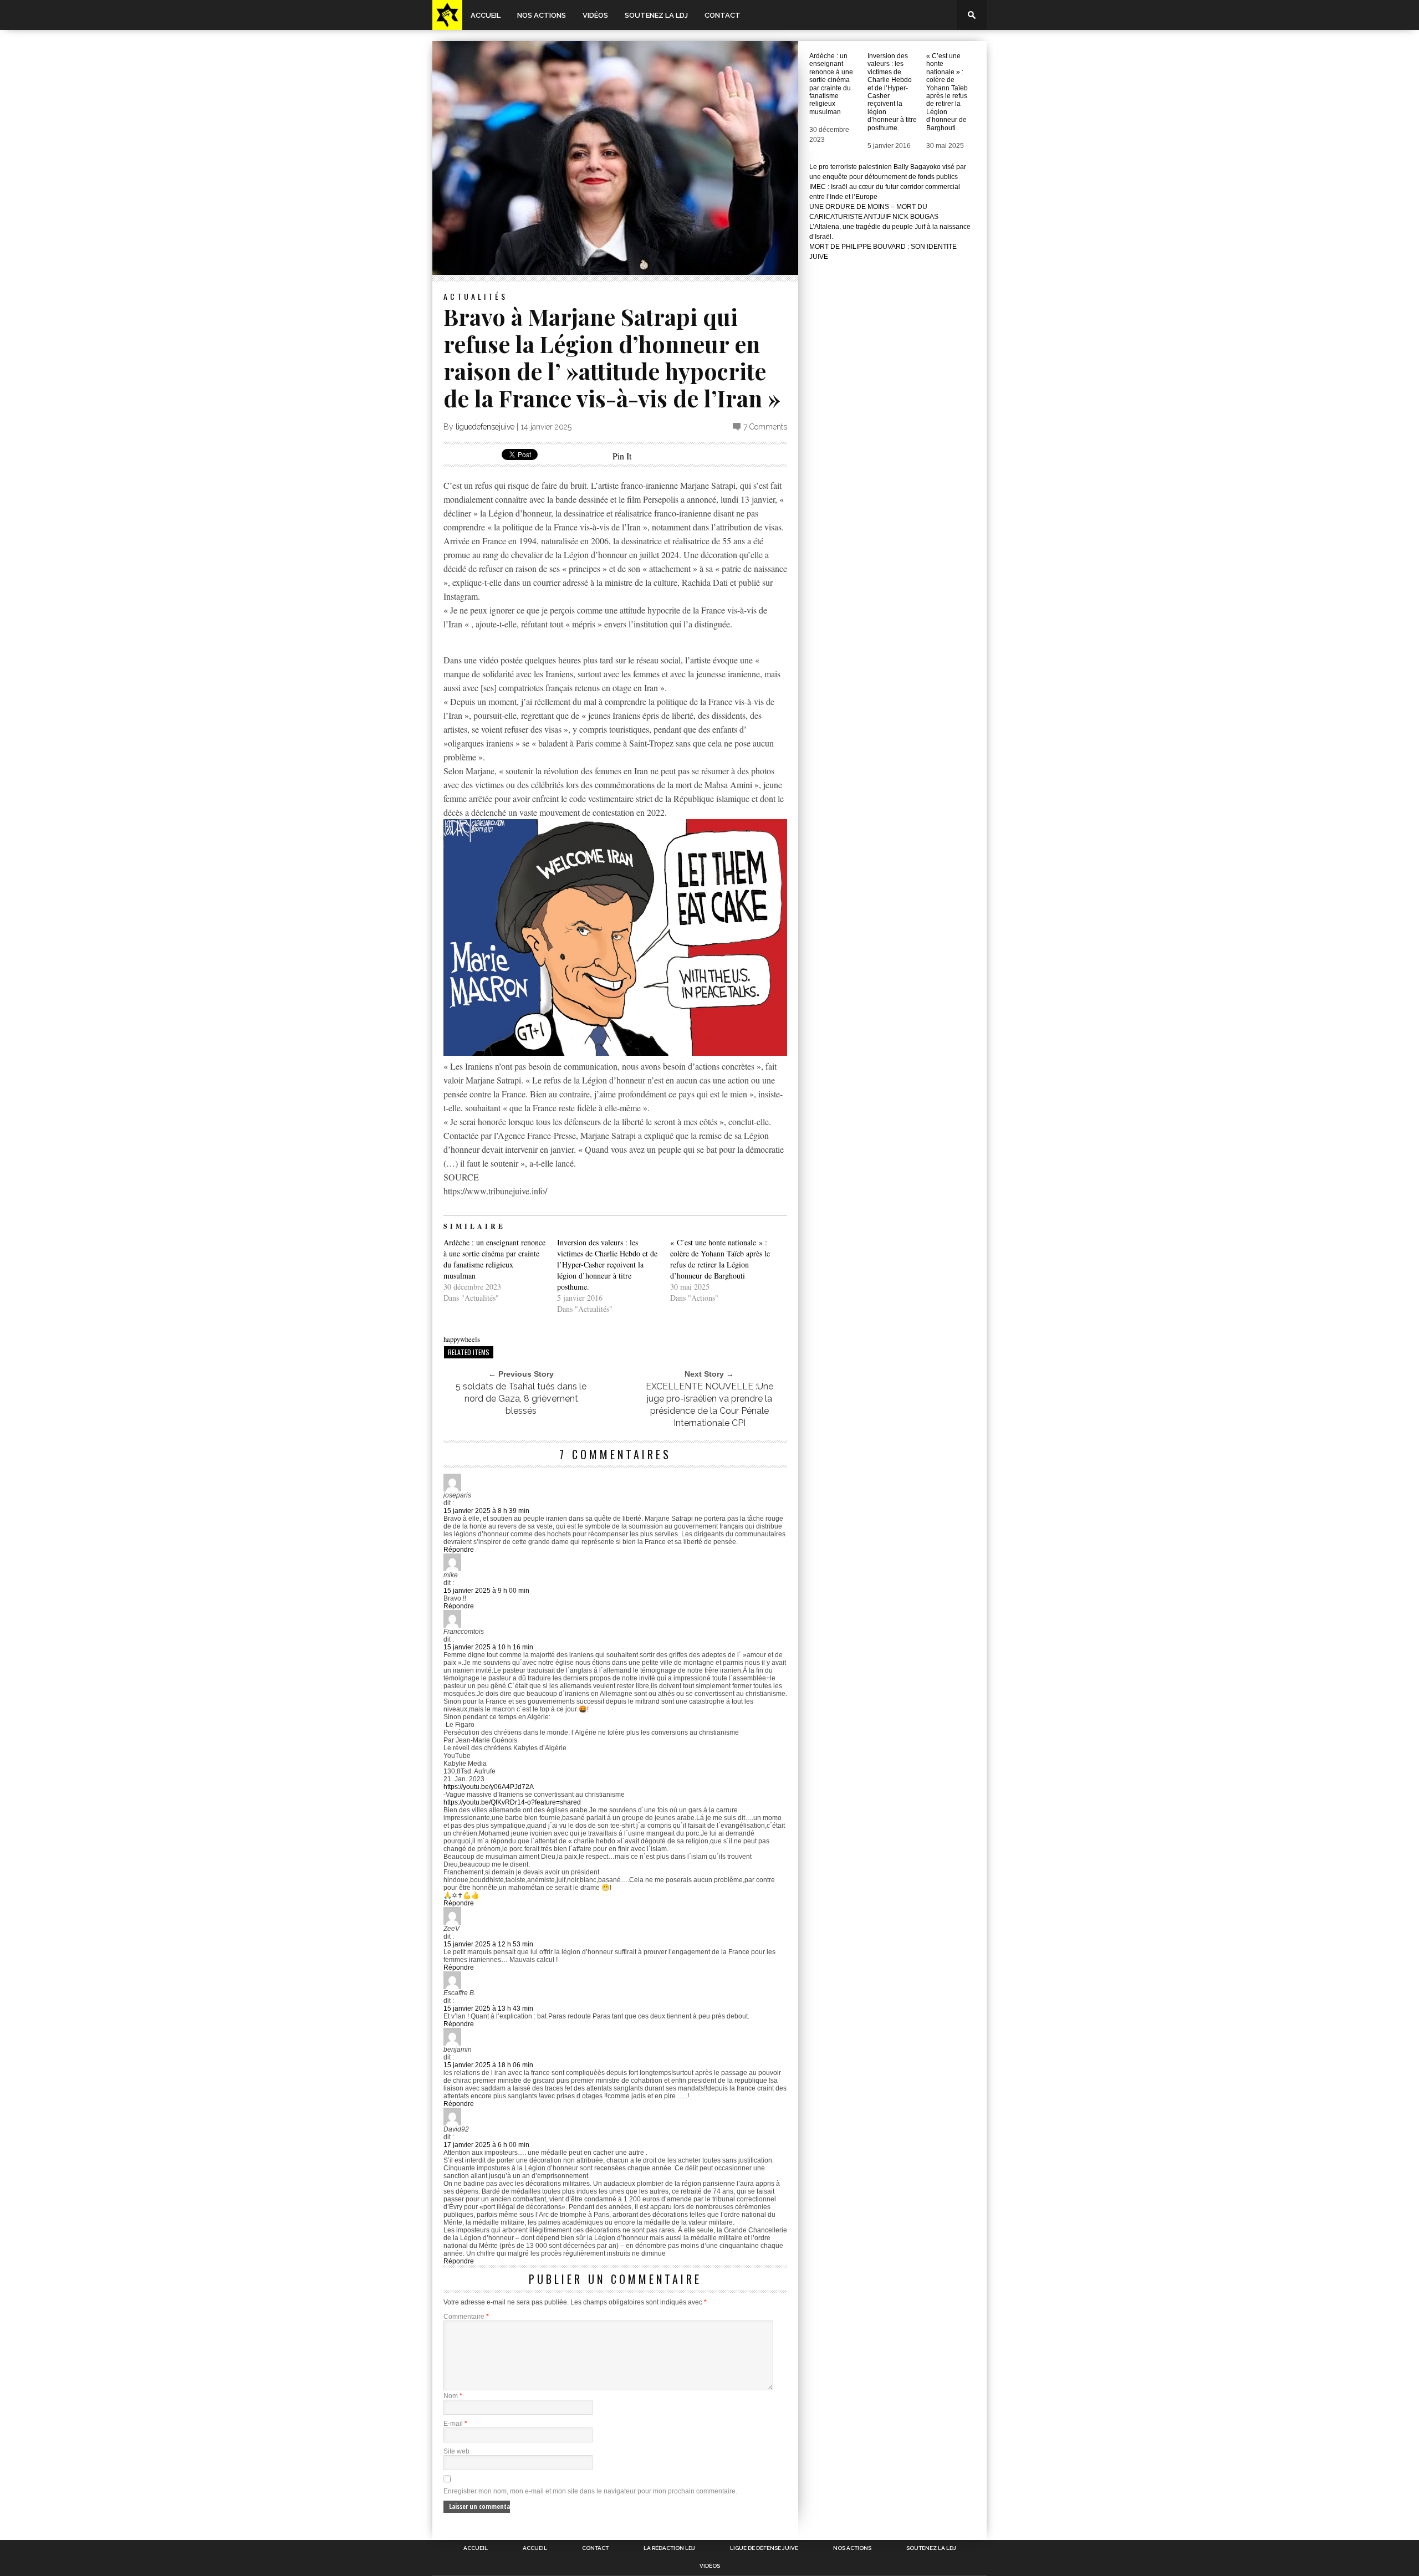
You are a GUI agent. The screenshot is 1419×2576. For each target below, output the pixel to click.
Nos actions (542, 15)
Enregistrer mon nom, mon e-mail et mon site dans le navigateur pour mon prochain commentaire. (590, 2491)
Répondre (459, 1550)
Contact (723, 15)
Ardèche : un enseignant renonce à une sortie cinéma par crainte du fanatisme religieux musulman (494, 1259)
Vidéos (595, 15)
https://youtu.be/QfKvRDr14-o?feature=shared (512, 1802)
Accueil (486, 15)
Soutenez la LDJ (656, 15)
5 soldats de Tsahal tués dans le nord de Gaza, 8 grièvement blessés (521, 1399)
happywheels (462, 1339)
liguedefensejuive (485, 427)
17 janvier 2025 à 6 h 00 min (486, 2145)
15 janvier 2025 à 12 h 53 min (488, 1944)
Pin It (622, 456)
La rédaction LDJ (669, 2548)
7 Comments (765, 427)
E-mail (455, 2424)
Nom (453, 2396)
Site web (456, 2451)
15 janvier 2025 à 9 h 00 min (486, 1591)
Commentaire (466, 2317)
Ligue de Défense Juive (764, 2548)
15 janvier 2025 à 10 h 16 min (488, 1647)
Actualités (476, 296)
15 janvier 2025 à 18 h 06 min (488, 2065)
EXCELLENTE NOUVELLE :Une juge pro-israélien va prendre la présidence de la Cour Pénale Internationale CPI (709, 1405)
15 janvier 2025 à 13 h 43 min (488, 2008)
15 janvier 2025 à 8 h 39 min (486, 1511)
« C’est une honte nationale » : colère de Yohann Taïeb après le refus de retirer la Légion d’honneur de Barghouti (720, 1259)
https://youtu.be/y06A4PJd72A (489, 1787)
